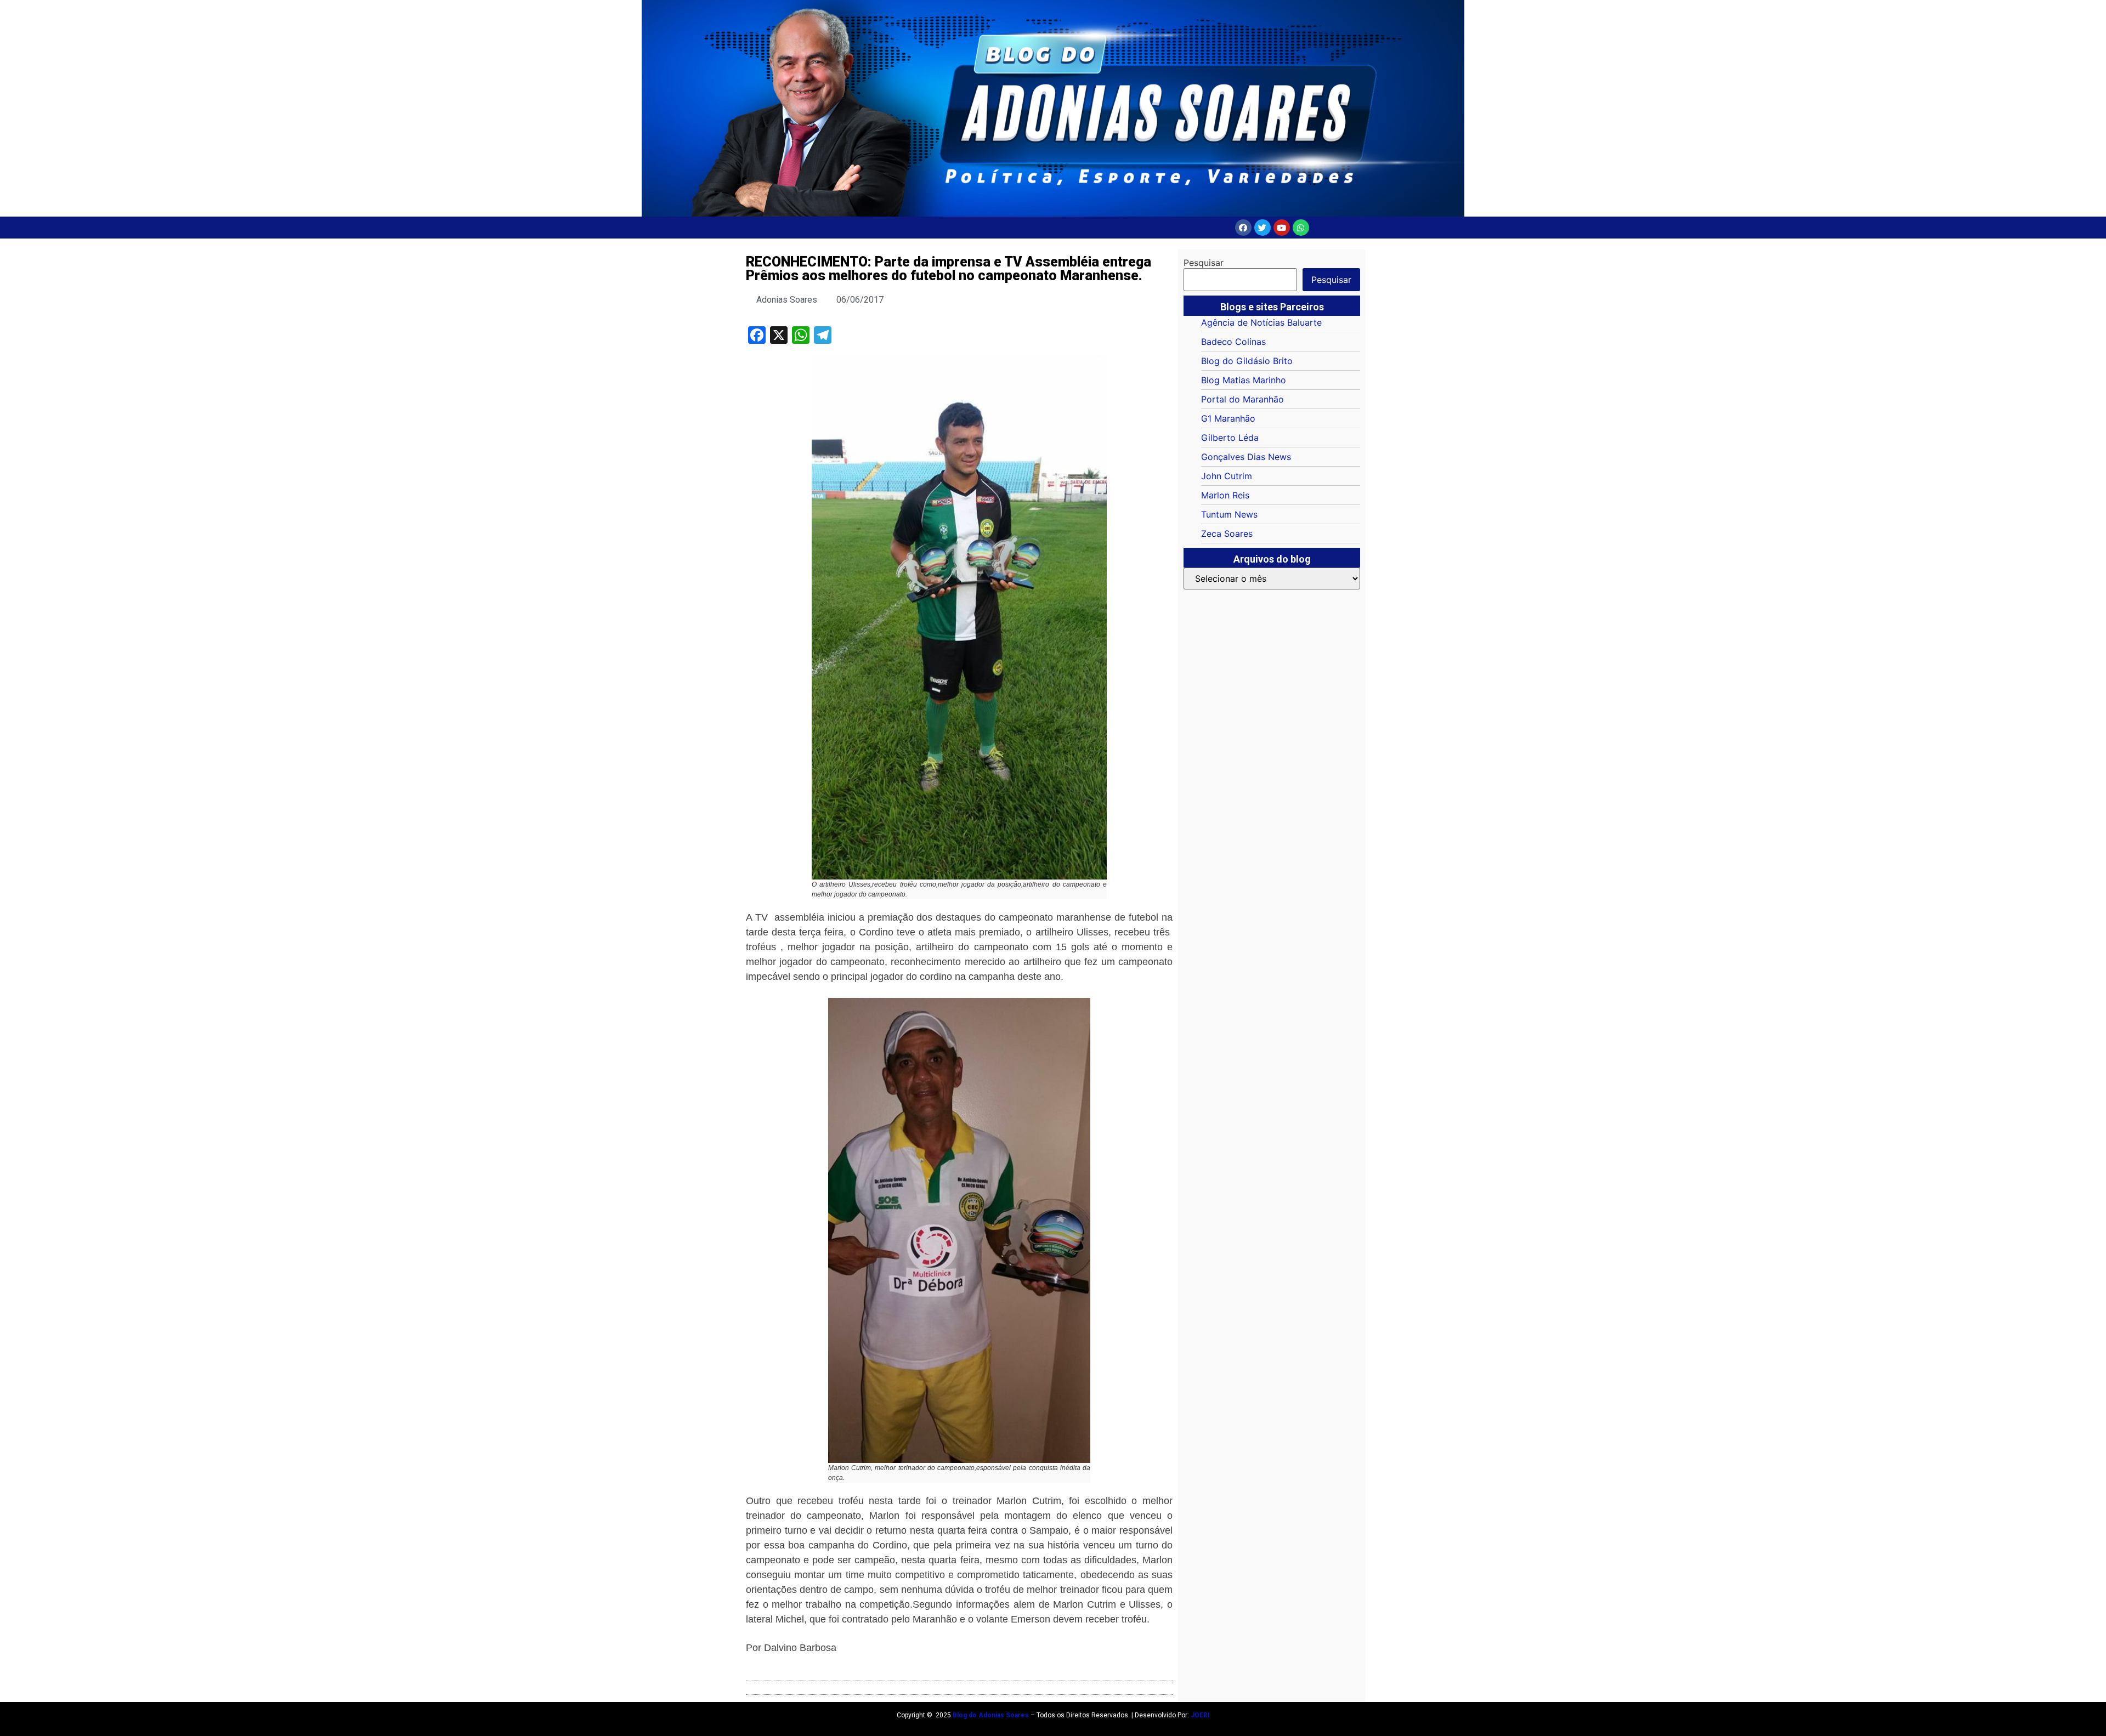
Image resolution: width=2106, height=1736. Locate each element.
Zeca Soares (1227, 534)
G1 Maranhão (1228, 418)
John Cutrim (1227, 476)
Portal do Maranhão (1242, 399)
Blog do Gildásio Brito (1247, 361)
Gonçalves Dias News (1246, 457)
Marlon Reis (1225, 495)
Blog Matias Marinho (1244, 380)
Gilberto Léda (1230, 438)
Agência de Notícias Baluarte (1261, 322)
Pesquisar (1204, 263)
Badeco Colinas (1233, 342)
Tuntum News (1229, 514)
